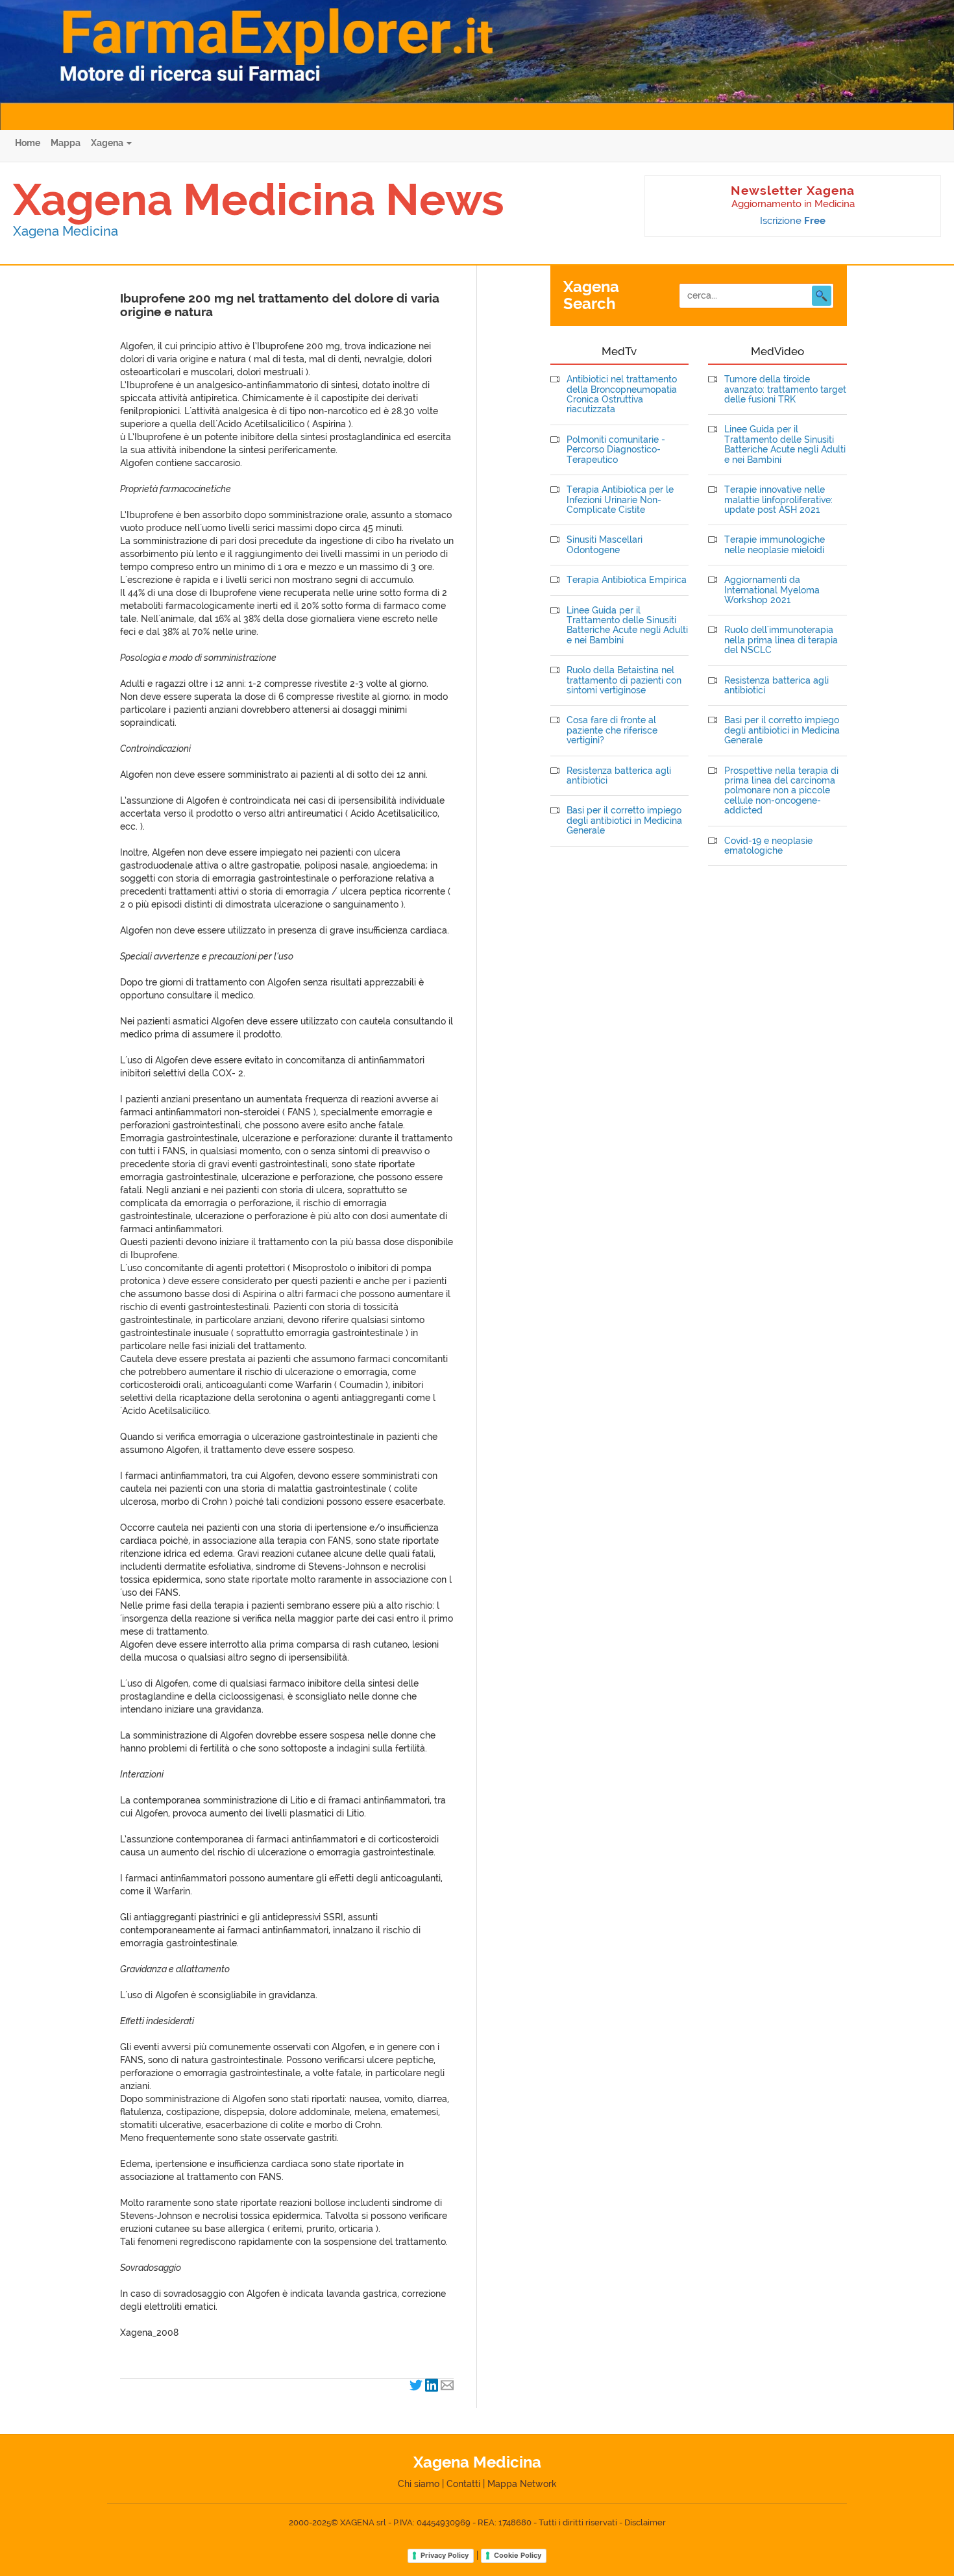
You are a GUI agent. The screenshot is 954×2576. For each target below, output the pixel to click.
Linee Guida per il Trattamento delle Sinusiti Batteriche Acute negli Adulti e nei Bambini (627, 625)
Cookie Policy (518, 2555)
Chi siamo (419, 2484)
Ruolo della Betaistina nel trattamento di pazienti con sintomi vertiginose (624, 680)
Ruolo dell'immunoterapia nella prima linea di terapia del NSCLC (781, 640)
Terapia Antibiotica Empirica (627, 580)
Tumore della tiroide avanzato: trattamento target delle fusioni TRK (785, 390)
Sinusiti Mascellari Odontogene (605, 545)
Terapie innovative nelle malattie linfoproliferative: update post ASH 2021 (778, 500)
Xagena (108, 143)
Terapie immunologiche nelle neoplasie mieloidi (775, 545)
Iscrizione (793, 221)
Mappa (66, 143)
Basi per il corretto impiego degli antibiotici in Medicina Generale (624, 821)
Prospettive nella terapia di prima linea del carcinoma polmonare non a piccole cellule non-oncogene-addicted (781, 791)
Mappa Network (522, 2484)
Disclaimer (645, 2522)
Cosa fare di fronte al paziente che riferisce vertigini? (612, 730)
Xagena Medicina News (259, 199)
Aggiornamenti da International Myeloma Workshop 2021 (772, 590)
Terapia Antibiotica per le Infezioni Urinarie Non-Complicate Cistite (620, 500)
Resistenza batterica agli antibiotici (619, 776)
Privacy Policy (445, 2555)
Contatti (463, 2484)
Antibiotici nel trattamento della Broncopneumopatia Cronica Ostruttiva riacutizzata (622, 394)
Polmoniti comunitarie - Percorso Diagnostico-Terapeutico (616, 450)
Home (28, 143)
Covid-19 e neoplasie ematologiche (768, 846)
